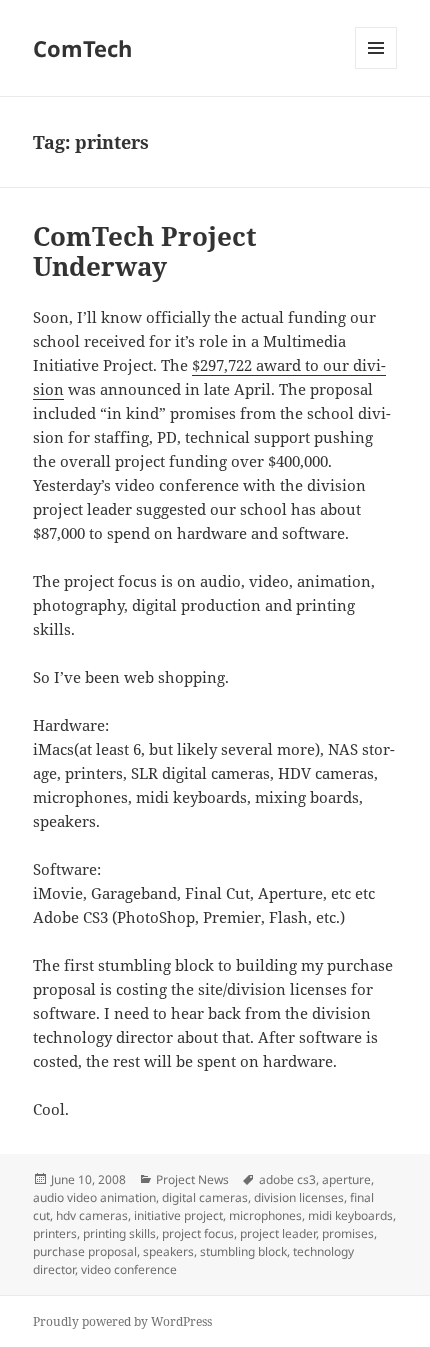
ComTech (82, 48)
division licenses (299, 1197)
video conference (129, 1269)
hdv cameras (92, 1215)
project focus (198, 1233)
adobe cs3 (287, 1179)
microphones (265, 1215)
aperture (346, 1179)
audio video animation (94, 1197)
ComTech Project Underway (145, 251)
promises (348, 1233)
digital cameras (205, 1197)
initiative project (178, 1215)
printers (55, 1233)
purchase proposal (85, 1251)
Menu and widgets (376, 68)
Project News (192, 1179)
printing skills (119, 1233)
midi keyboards (350, 1215)
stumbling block (243, 1251)
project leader (278, 1233)
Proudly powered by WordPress (122, 1321)
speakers (168, 1251)
